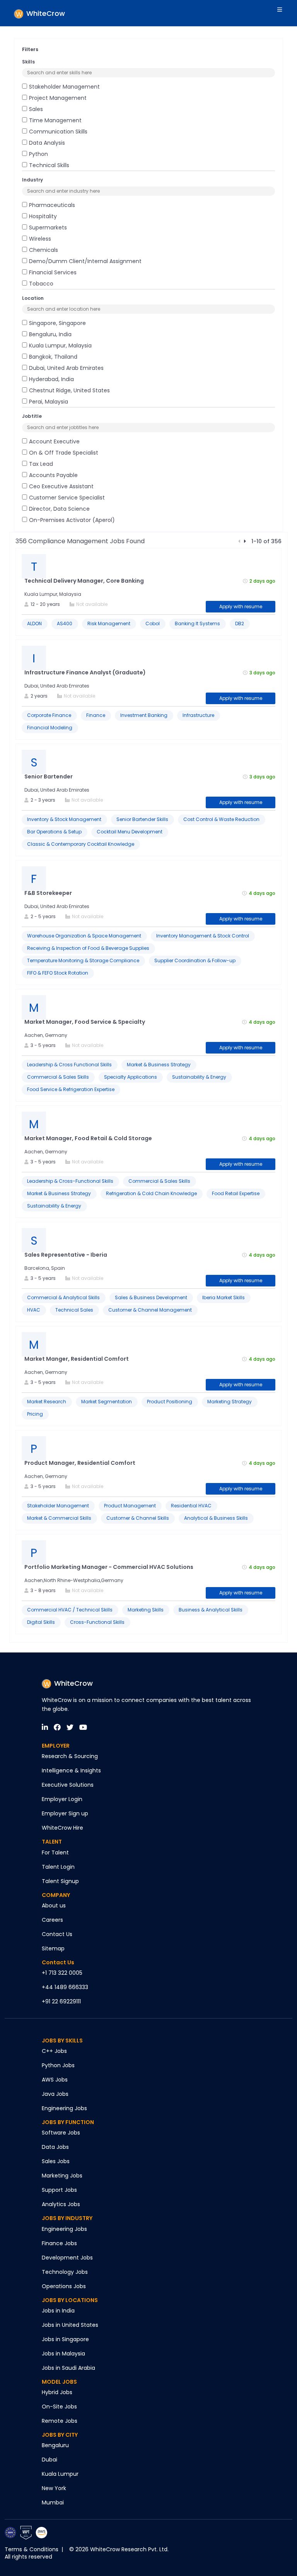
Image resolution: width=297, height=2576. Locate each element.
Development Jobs (67, 2258)
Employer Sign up (65, 1813)
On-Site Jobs (59, 2407)
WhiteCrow (73, 1683)
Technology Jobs (65, 2272)
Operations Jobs (64, 2286)
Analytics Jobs (61, 2204)
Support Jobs (59, 2190)
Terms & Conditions (32, 2549)
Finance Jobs (59, 2243)
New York (54, 2488)
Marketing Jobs (62, 2176)
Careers (52, 1920)
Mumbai (53, 2502)
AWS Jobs (55, 2080)
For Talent (55, 1852)
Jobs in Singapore (65, 2339)
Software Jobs (61, 2133)
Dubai (49, 2460)
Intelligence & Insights (71, 1770)
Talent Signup (60, 1881)
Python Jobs (58, 2065)
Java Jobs (55, 2094)
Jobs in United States (70, 2325)
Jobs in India (58, 2311)
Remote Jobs (60, 2421)
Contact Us (57, 1934)
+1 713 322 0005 (62, 1973)
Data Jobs (55, 2147)
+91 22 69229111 (61, 2001)
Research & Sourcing (70, 1756)
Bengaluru (55, 2445)
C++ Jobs (54, 2051)
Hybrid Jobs (57, 2392)
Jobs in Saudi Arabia (68, 2368)
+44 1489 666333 (65, 1987)
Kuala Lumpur (60, 2474)
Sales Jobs (56, 2161)
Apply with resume (241, 606)
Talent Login (58, 1867)
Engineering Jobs (64, 2108)
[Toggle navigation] (281, 13)
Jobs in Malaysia (63, 2354)
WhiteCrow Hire (62, 1828)
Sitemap (53, 1948)
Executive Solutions (68, 1785)
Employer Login (62, 1799)
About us (54, 1905)
